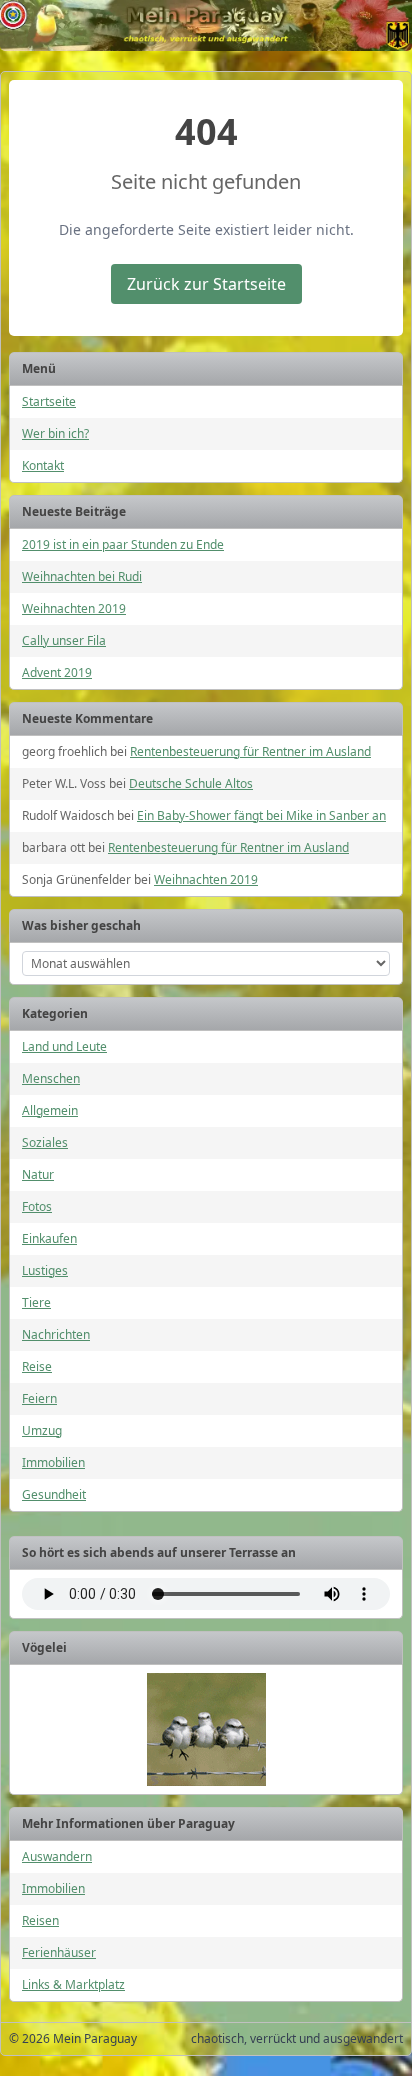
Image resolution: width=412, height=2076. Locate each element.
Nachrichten (56, 1334)
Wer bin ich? (55, 433)
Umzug (42, 1430)
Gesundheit (54, 1494)
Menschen (51, 1078)
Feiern (39, 1398)
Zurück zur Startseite (206, 284)
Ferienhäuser (59, 1952)
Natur (38, 1174)
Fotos (37, 1206)
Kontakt (43, 465)
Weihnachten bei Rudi (82, 576)
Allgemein (50, 1110)
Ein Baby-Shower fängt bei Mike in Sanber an (261, 815)
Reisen (40, 1920)
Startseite (49, 401)
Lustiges (45, 1270)
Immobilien (53, 1462)
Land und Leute (64, 1046)
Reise (37, 1366)
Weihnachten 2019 (74, 608)
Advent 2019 (57, 672)
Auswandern (57, 1856)
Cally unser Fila (64, 640)
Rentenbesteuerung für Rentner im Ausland (250, 751)
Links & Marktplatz (73, 1984)
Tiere (36, 1302)
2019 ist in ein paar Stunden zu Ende (123, 544)
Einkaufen (49, 1238)
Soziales (45, 1142)
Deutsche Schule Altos (191, 783)
